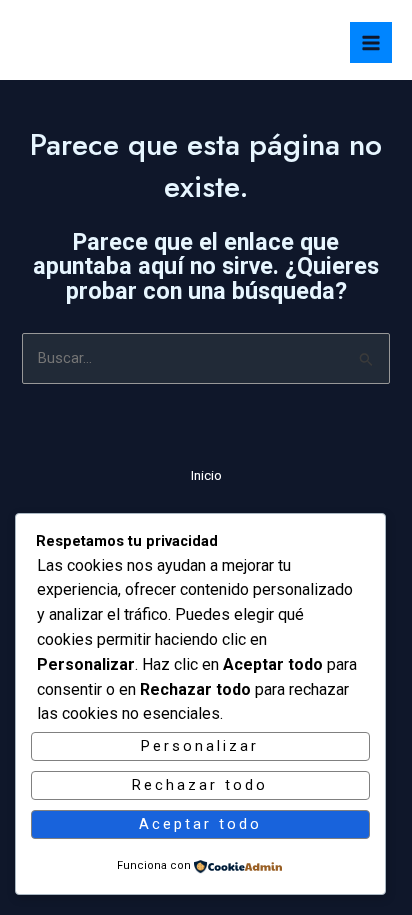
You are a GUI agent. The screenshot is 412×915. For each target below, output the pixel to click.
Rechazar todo (200, 785)
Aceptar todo (200, 824)
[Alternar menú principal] (371, 43)
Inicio (206, 475)
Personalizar (200, 746)
